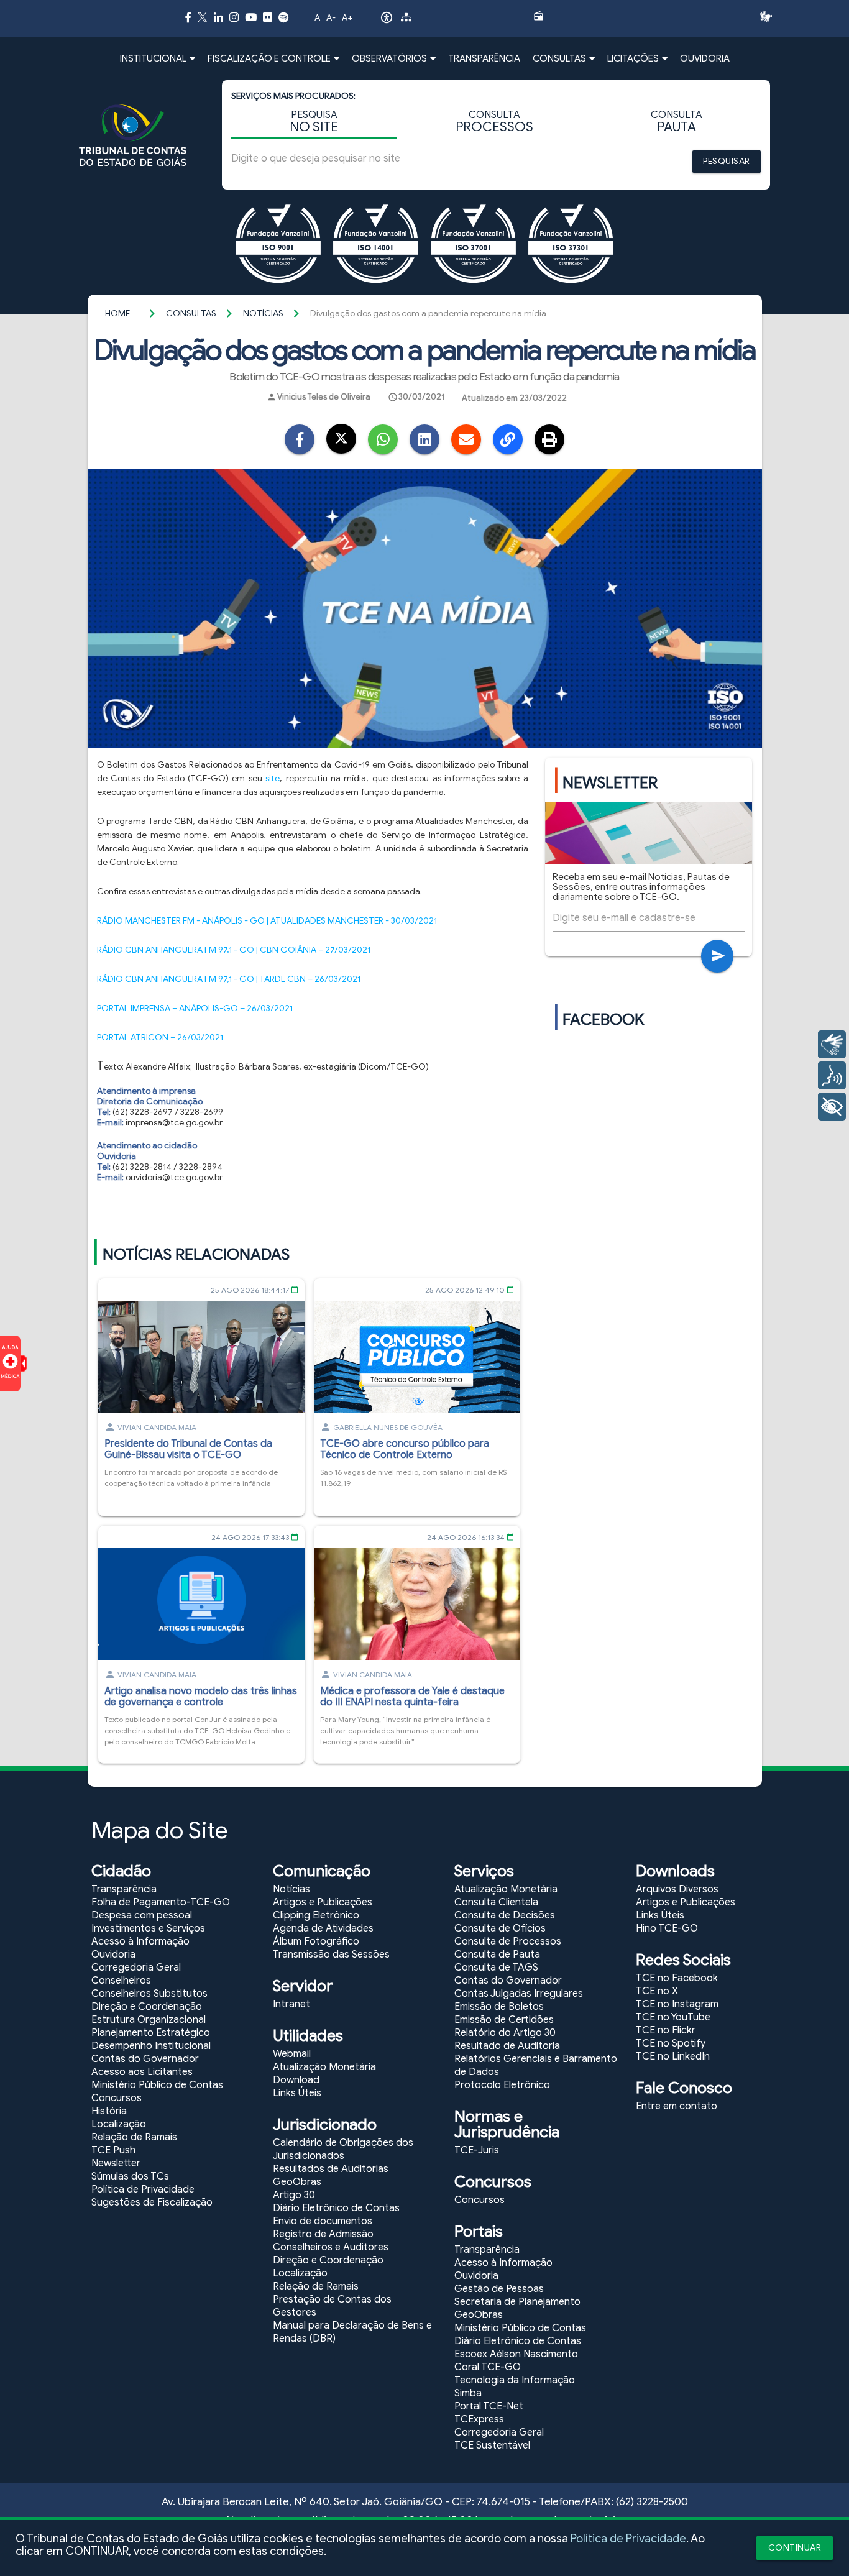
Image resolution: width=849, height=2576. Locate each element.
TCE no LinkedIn (673, 2056)
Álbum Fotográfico (316, 1941)
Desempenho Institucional (151, 2046)
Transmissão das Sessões (331, 1955)
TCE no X (657, 1991)
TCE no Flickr (666, 2030)
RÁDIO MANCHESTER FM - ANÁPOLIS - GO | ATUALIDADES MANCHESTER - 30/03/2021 (267, 921)
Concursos (117, 2098)
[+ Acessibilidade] (832, 1107)
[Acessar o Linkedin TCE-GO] (218, 17)
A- (331, 18)
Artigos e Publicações (323, 1902)
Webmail (292, 2054)
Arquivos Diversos (677, 1889)
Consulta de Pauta (497, 1955)
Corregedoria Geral (136, 1968)
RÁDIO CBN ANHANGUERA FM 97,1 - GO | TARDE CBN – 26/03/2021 (229, 979)
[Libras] (832, 1044)
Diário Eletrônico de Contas (336, 2208)
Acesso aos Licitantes (142, 2072)
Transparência (124, 1889)
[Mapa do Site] (406, 19)
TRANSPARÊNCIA (484, 58)
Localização (119, 2124)
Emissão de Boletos (499, 2007)
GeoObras (297, 2182)
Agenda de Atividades (323, 1928)
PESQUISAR (727, 161)
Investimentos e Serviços (148, 1928)
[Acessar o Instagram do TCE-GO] (234, 17)
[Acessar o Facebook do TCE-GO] (188, 17)
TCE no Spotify (671, 2043)
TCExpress (479, 2419)
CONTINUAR (795, 2548)
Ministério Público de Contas (157, 2085)
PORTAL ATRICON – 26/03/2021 (160, 1038)
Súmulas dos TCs (130, 2176)
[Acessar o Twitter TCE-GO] (202, 19)
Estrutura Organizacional (149, 2020)
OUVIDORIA (705, 58)
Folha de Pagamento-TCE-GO (161, 1902)
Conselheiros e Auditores (331, 2247)
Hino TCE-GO (667, 1928)
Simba (468, 2393)
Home (117, 314)
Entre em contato (677, 2106)
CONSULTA (494, 122)
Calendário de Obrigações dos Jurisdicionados (343, 2149)
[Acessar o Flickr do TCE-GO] (268, 17)
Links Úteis (297, 2093)
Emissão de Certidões (504, 2020)
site (273, 778)
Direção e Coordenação (147, 2007)
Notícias (263, 314)
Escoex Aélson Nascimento (516, 2354)
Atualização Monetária (324, 2067)
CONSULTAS (191, 314)
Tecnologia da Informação (515, 2380)
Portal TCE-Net (489, 2406)
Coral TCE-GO (488, 2367)
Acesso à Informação (140, 1941)
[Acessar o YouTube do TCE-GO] (251, 17)
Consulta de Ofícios (500, 1928)
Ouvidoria (113, 1955)
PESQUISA (314, 122)
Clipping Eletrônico (316, 1915)
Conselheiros (121, 1981)
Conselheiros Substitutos (149, 1994)
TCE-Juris (477, 2150)
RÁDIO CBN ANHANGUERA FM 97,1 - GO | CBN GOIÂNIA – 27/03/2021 (234, 950)
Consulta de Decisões (505, 1915)
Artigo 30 (294, 2195)
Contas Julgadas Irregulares (519, 1994)
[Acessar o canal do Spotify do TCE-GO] (283, 17)
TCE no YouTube (673, 2017)
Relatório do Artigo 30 (505, 2033)
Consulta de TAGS (496, 1968)
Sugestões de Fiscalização (152, 2202)
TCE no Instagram (677, 2004)
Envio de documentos (323, 2221)
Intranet (291, 2004)
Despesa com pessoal (142, 1915)
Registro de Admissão (323, 2234)
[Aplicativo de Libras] (769, 16)
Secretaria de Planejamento (517, 2302)
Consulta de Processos (508, 1941)
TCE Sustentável (492, 2445)
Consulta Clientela (496, 1902)
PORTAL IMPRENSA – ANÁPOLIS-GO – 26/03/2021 (195, 1008)
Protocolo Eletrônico (502, 2085)
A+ (347, 18)
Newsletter (116, 2163)
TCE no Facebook (677, 1978)
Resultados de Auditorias (331, 2169)
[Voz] (832, 1075)
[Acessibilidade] (387, 21)
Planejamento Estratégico (151, 2033)
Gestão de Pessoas (499, 2289)
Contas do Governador (145, 2059)
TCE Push (113, 2150)
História (109, 2111)
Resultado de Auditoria (507, 2046)
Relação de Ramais (134, 2137)
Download (296, 2080)
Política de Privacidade (628, 2539)
